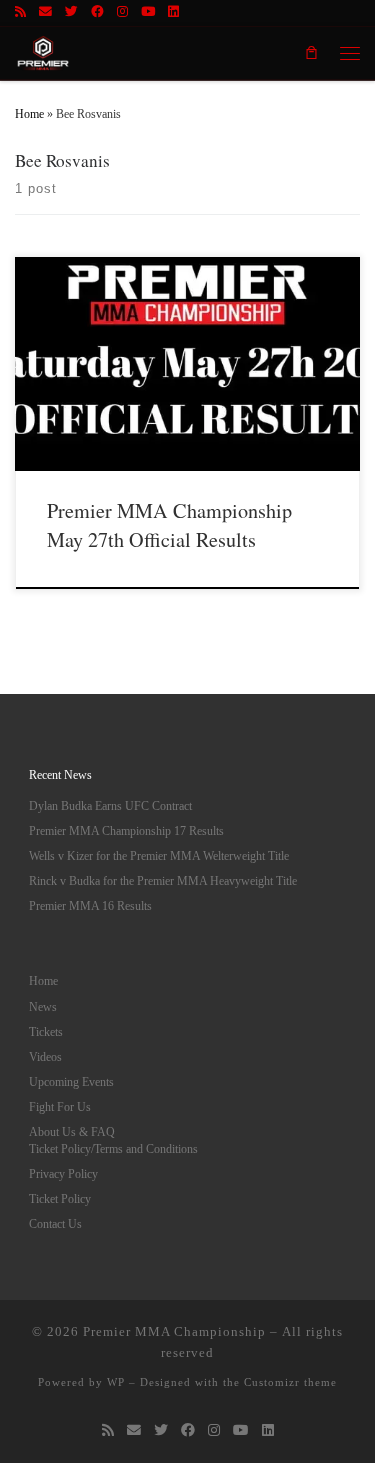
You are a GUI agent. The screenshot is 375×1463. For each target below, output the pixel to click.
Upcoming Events (71, 1082)
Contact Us (55, 1224)
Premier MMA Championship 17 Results (126, 831)
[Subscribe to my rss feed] (20, 13)
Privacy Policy (63, 1174)
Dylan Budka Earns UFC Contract (110, 806)
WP (116, 1382)
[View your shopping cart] (311, 53)
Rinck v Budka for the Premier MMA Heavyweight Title (163, 881)
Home (29, 114)
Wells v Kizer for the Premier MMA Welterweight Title (159, 856)
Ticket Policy (60, 1199)
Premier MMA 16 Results (90, 906)
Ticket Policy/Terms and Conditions (113, 1149)
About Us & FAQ (72, 1132)
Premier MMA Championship (174, 1331)
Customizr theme (290, 1382)
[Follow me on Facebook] (97, 13)
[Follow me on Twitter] (71, 13)
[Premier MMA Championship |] (43, 49)
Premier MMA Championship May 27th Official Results (169, 524)
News (43, 1007)
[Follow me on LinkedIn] (173, 13)
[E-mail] (45, 13)
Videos (45, 1057)
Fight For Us (60, 1107)
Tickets (46, 1032)
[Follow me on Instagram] (122, 13)
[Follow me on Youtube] (148, 13)
